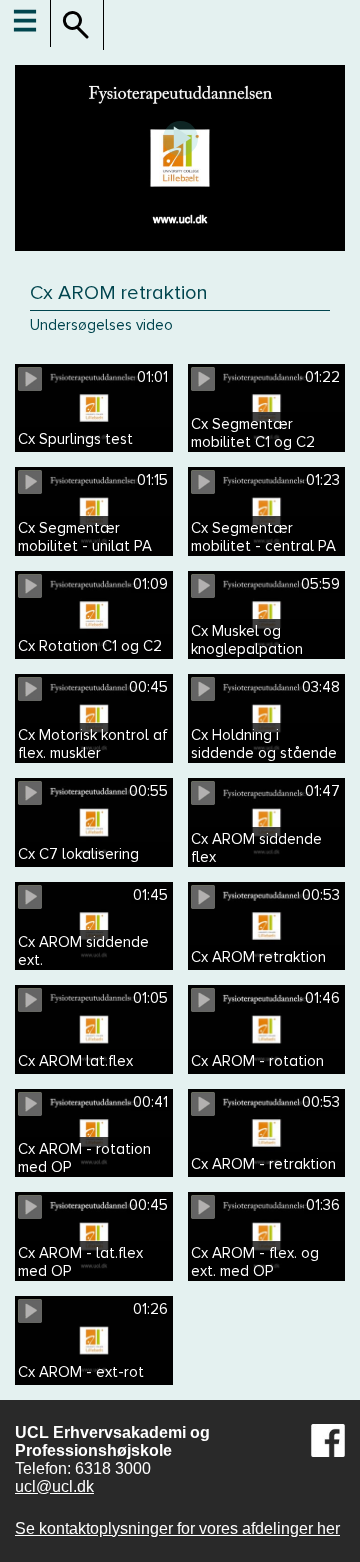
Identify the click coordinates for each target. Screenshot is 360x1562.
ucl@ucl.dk (54, 1486)
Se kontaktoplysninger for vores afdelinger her (177, 1528)
